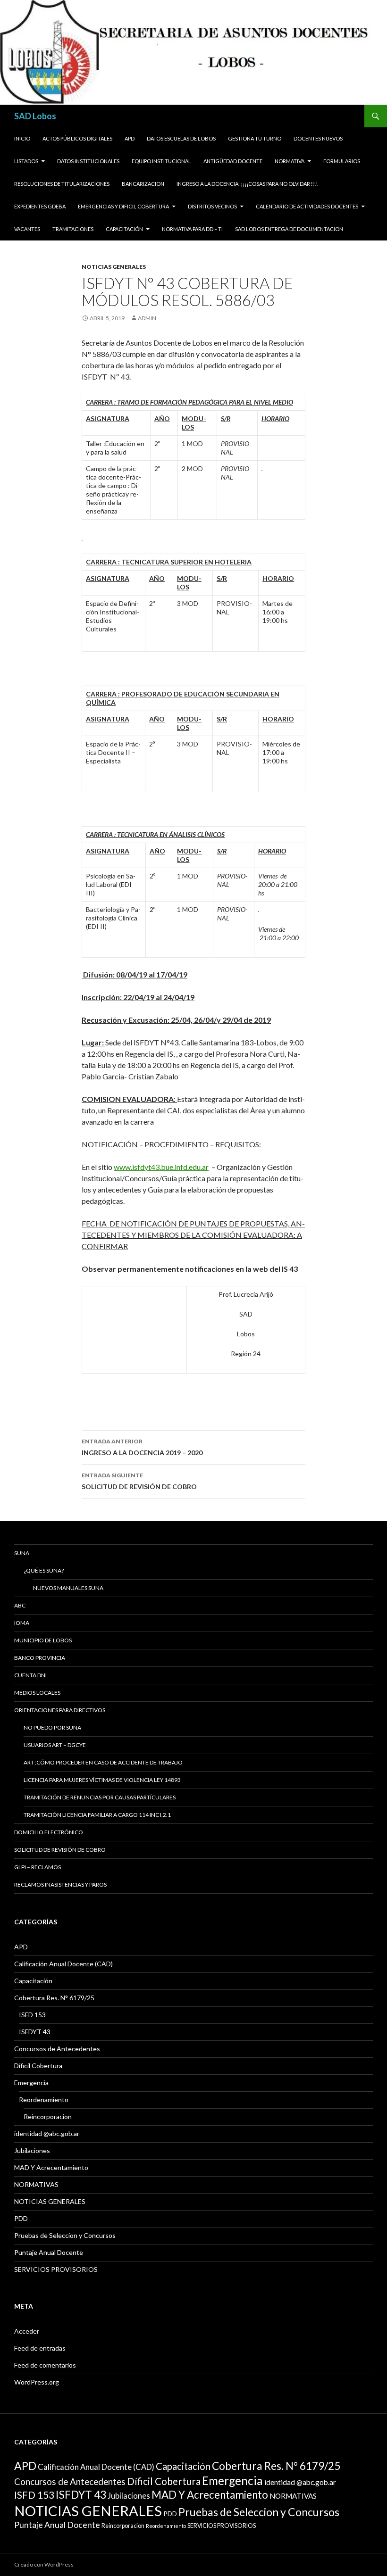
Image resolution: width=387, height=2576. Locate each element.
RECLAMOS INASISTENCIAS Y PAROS (60, 1884)
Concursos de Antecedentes (57, 2049)
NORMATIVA (290, 161)
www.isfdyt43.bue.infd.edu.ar (161, 1167)
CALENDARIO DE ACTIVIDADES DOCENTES (307, 206)
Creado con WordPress (44, 2564)
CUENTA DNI (30, 1675)
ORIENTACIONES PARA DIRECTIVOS (60, 1710)
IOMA (22, 1623)
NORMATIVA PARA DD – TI (192, 229)
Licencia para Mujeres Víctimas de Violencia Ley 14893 (102, 1780)
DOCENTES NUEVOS (318, 138)
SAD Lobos (35, 116)
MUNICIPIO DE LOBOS (43, 1640)
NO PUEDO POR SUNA (52, 1727)
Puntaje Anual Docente (49, 2252)
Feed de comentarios (45, 2365)
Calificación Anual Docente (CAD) (63, 1964)
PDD (21, 2218)
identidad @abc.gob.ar (47, 2133)
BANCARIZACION (143, 184)
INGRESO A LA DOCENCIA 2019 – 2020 (142, 1447)
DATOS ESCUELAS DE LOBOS (181, 138)
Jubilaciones (32, 2150)
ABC (20, 1605)
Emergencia (31, 2083)
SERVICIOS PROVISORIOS (56, 2269)
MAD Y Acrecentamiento (51, 2167)
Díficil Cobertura (38, 2066)
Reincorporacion (48, 2116)
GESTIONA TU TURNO (255, 138)
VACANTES (27, 229)
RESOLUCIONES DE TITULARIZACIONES (62, 184)
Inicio (22, 138)
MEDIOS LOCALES (37, 1693)
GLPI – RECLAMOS (38, 1867)
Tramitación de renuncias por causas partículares (100, 1797)
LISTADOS (26, 161)
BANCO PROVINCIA (40, 1658)
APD (130, 138)
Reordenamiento (44, 2100)
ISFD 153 (32, 2015)
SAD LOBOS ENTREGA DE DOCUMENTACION (289, 229)
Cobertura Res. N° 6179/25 (54, 1998)
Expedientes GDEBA (40, 206)
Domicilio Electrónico (49, 1832)
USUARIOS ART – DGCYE (55, 1745)
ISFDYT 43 (35, 2032)
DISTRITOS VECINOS (212, 206)
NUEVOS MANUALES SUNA (68, 1588)
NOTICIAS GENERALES (114, 267)
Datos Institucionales (88, 161)
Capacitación (124, 229)
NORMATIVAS (36, 2184)
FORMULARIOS (342, 161)
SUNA (22, 1553)
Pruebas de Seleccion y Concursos (65, 2235)
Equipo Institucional (161, 161)
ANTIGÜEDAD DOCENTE (233, 161)
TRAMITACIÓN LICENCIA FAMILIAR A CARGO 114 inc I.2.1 (97, 1815)
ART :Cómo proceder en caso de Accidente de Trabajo (103, 1762)
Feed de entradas (40, 2348)
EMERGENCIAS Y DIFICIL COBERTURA (123, 206)
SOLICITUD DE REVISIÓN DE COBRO (139, 1481)
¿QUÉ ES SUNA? (44, 1570)
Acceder (27, 2331)
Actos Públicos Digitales (77, 138)
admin (147, 318)
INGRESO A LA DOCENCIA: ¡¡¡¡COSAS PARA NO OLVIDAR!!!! (247, 184)
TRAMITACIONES (73, 229)
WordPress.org (37, 2382)
